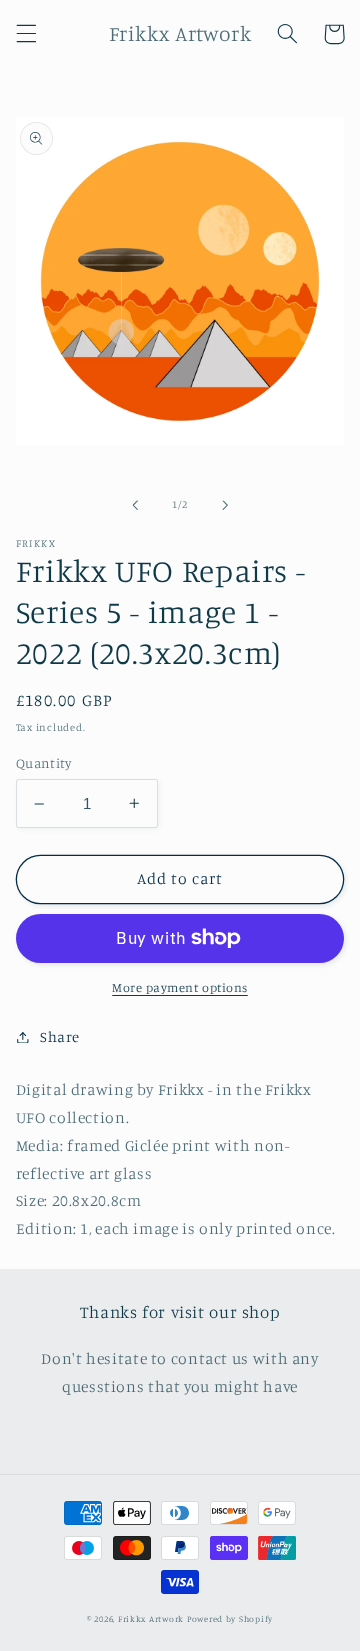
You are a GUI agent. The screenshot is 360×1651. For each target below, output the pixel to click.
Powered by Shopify (230, 1618)
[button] (26, 34)
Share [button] (60, 1036)
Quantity (43, 763)
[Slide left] (135, 505)
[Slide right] (225, 505)
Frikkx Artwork (151, 1618)
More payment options (180, 987)
